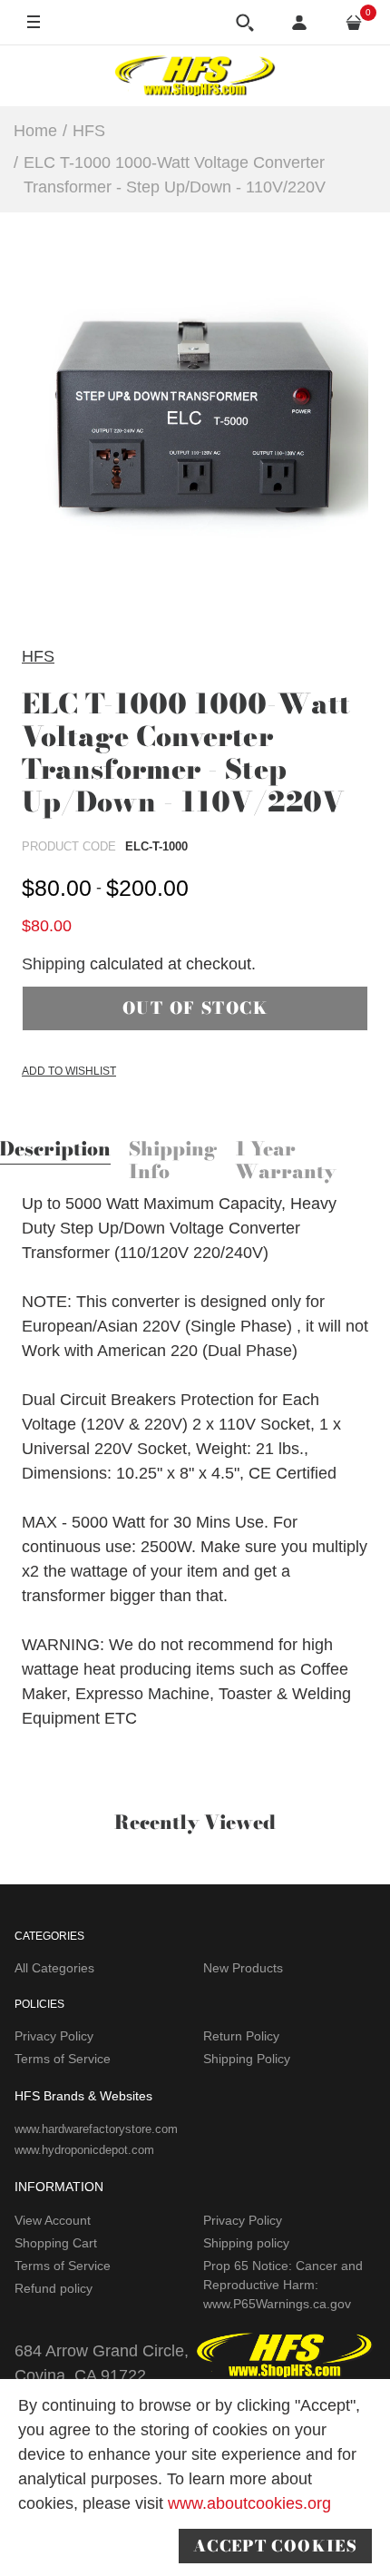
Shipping (54, 964)
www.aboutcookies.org (249, 2503)
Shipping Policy (247, 2059)
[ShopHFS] (195, 75)
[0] (354, 23)
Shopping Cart (56, 2243)
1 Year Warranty (286, 1161)
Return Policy (241, 2036)
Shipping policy (246, 2243)
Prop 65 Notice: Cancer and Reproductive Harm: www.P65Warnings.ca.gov (283, 2285)
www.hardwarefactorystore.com (96, 2129)
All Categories (54, 1968)
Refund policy (54, 2288)
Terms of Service (63, 2059)
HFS (38, 656)
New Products (243, 1968)
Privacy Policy (54, 2036)
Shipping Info (173, 1161)
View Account (53, 2220)
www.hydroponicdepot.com (84, 2150)
